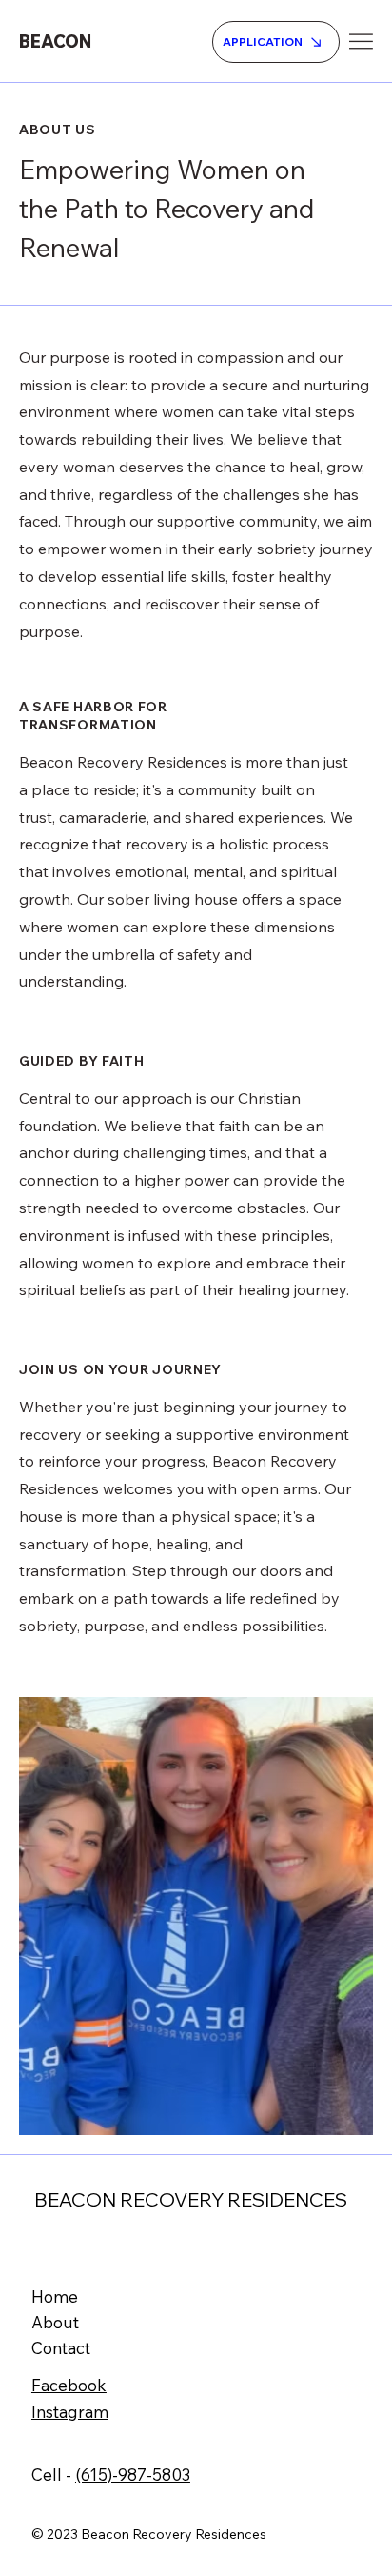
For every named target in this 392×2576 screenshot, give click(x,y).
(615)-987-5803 (133, 2475)
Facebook (69, 2385)
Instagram (70, 2412)
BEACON (55, 41)
